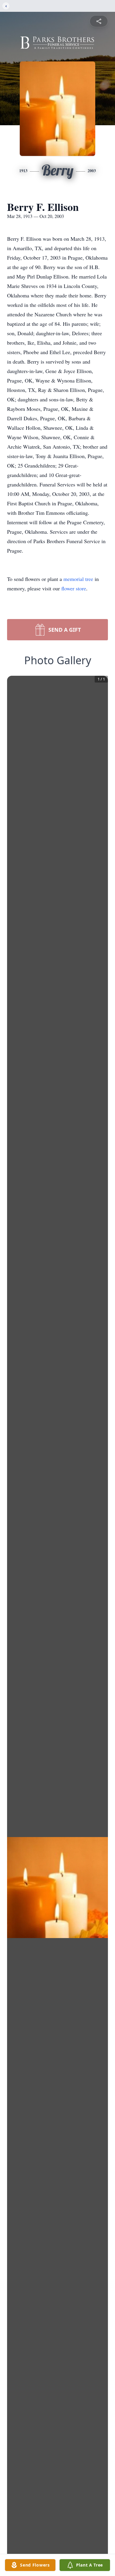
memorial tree (78, 579)
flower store (74, 588)
